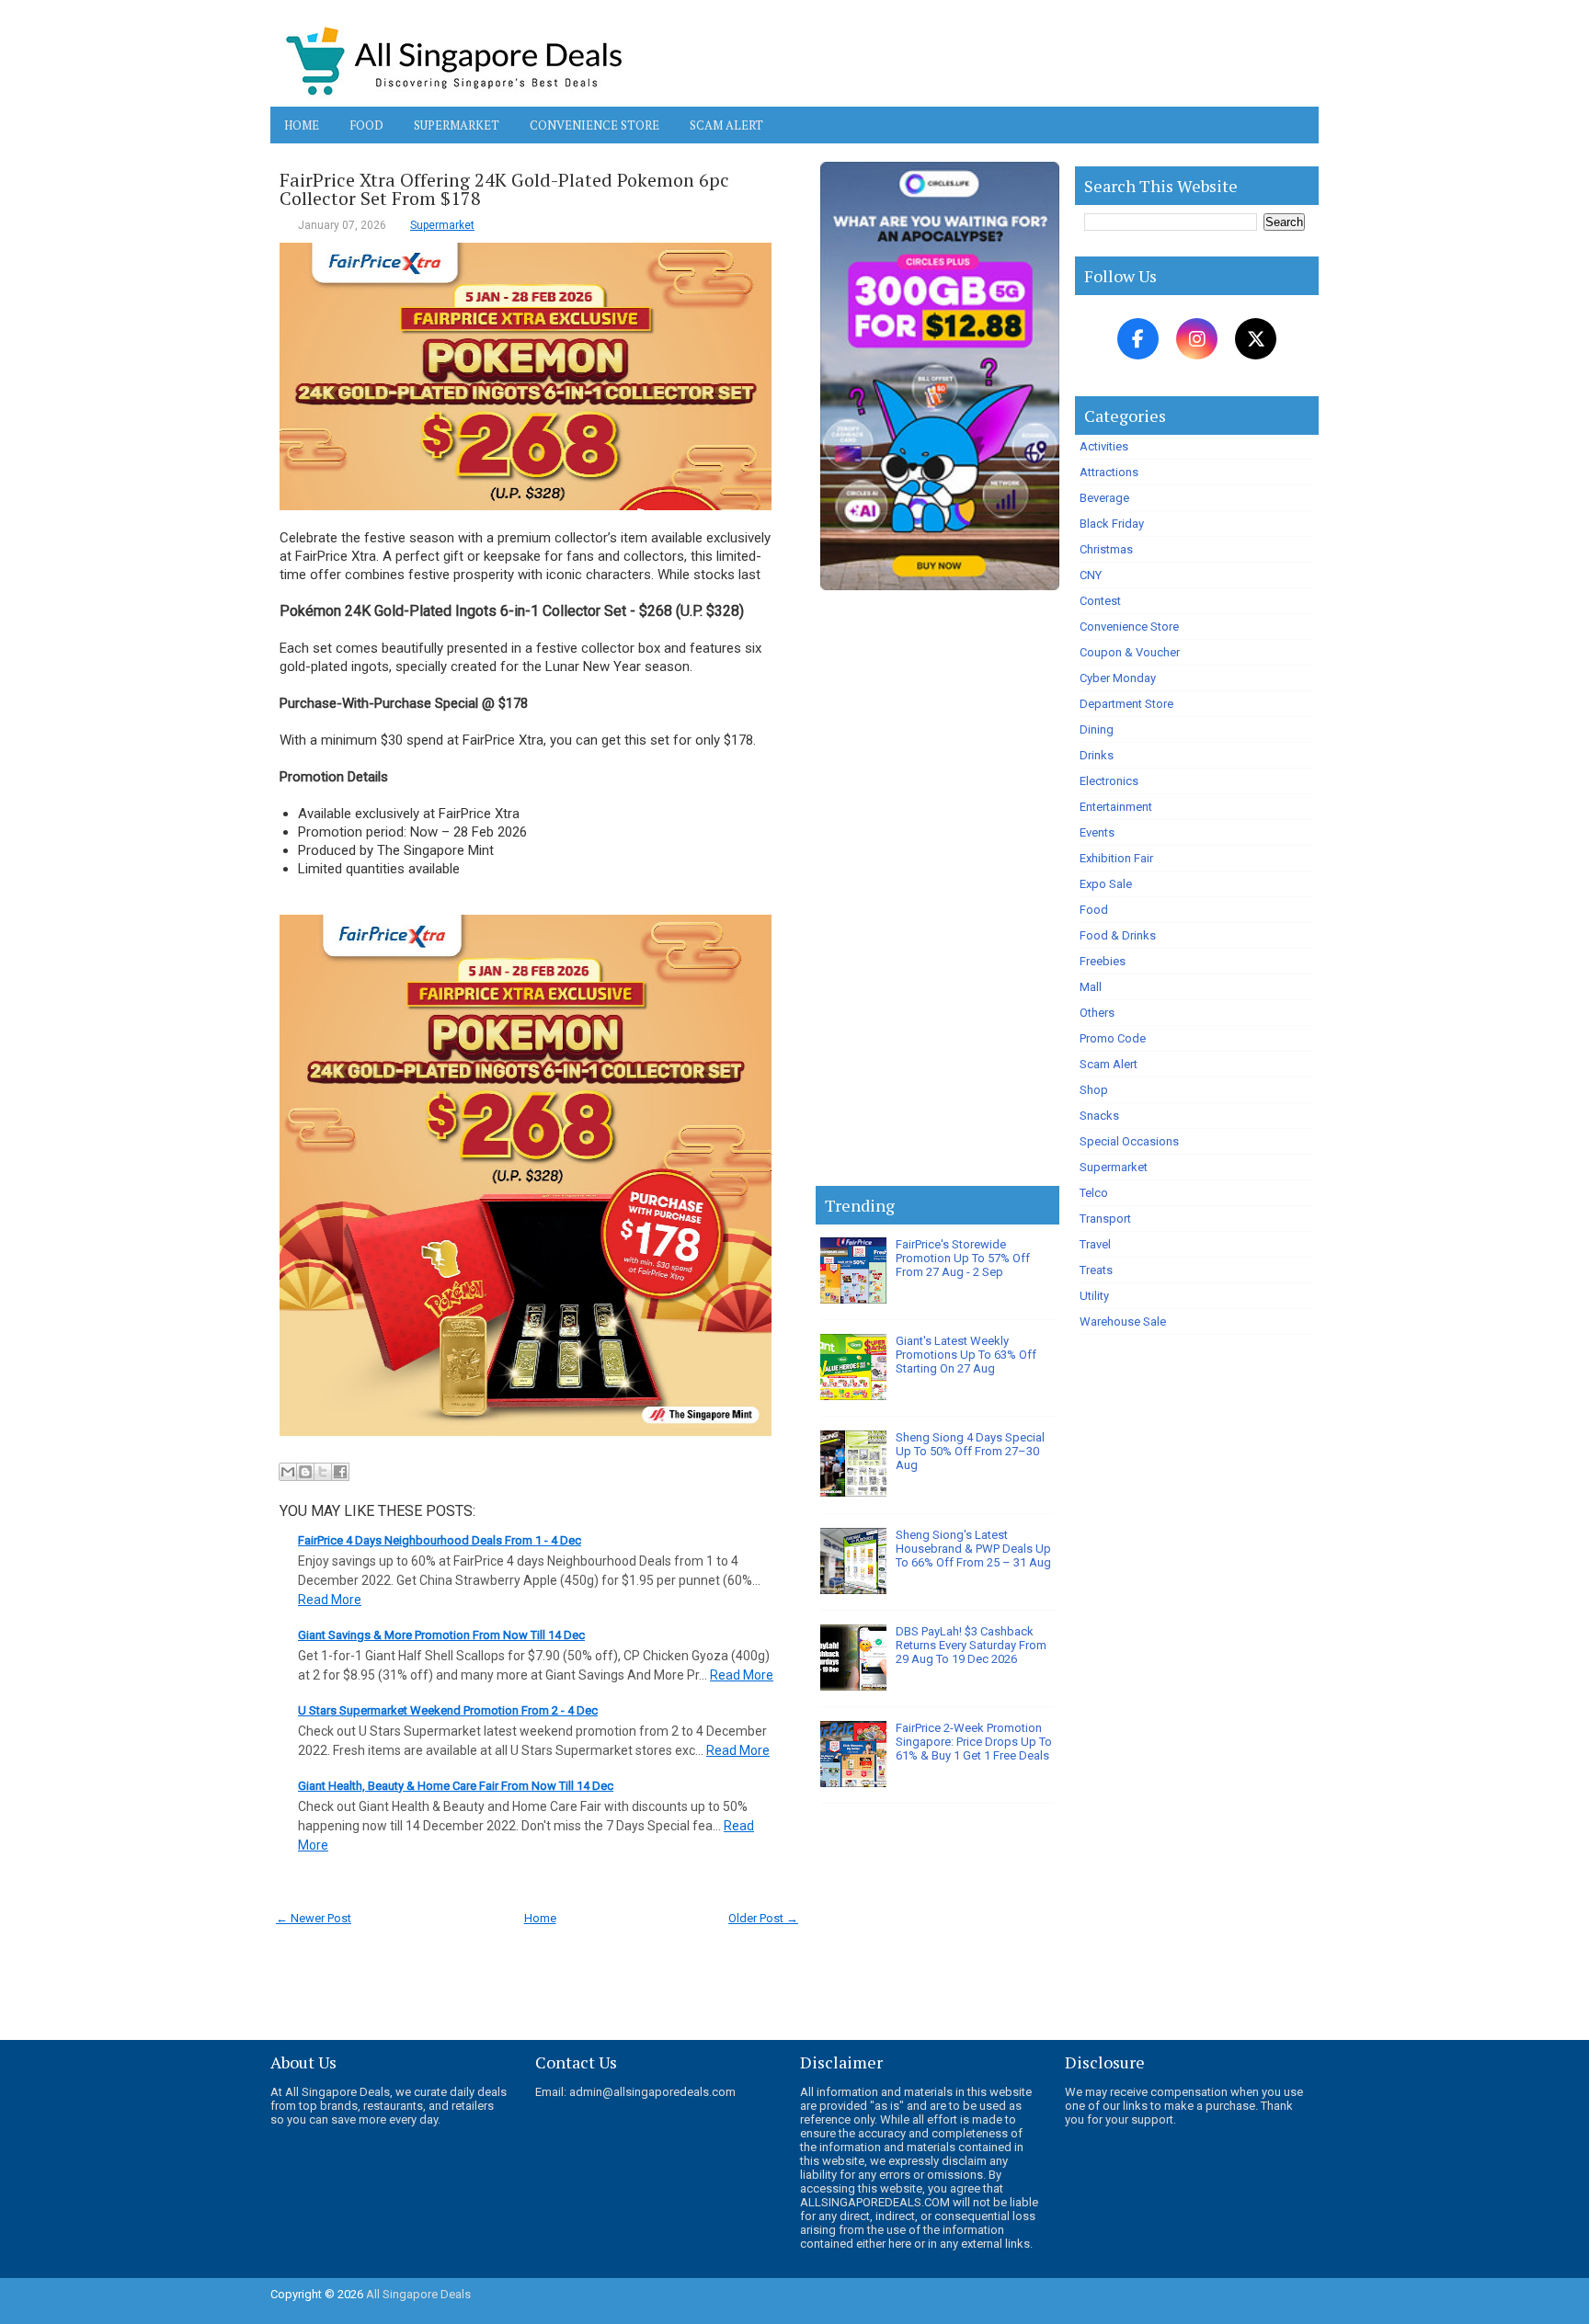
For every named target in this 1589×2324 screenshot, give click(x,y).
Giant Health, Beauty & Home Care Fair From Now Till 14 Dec (456, 1786)
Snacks (1099, 1116)
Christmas (1106, 549)
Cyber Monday (1118, 678)
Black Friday (1112, 524)
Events (1097, 832)
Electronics (1109, 781)
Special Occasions (1129, 1141)
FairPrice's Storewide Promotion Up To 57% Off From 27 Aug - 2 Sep (963, 1258)
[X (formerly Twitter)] (1256, 339)
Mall (1091, 987)
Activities (1104, 446)
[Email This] (288, 1472)
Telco (1094, 1193)
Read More (330, 1600)
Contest (1100, 601)
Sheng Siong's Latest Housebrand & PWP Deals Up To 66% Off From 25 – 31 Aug (973, 1549)
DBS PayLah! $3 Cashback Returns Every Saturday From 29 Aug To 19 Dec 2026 (971, 1645)
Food (366, 125)
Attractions (1109, 472)
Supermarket (457, 125)
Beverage (1104, 498)
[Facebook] (1138, 339)
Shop (1094, 1090)
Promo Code (1113, 1038)
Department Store (1126, 704)
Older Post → (763, 1918)
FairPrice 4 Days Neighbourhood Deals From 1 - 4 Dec (440, 1540)
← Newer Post (314, 1918)
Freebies (1103, 961)
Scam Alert (726, 125)
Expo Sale (1106, 884)
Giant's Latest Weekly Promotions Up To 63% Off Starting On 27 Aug (966, 1355)
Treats (1096, 1270)
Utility (1094, 1296)
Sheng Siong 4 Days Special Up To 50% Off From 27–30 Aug (970, 1451)
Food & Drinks (1118, 935)
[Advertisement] (937, 892)
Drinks (1097, 755)
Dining (1097, 729)
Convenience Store (594, 125)
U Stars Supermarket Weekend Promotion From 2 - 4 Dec (448, 1710)
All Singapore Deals (418, 2294)
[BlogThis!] (305, 1472)
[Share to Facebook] (340, 1472)
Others (1097, 1013)
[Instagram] (1197, 339)
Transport (1105, 1219)
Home (302, 125)
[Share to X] (323, 1472)
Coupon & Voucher (1130, 652)
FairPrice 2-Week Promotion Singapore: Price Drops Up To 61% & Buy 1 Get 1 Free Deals (974, 1742)
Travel (1095, 1244)
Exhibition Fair (1116, 858)
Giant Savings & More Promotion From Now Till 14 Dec (441, 1635)
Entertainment (1116, 807)
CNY (1091, 575)
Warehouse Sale (1123, 1321)
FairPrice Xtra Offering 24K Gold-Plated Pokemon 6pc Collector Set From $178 (504, 189)
